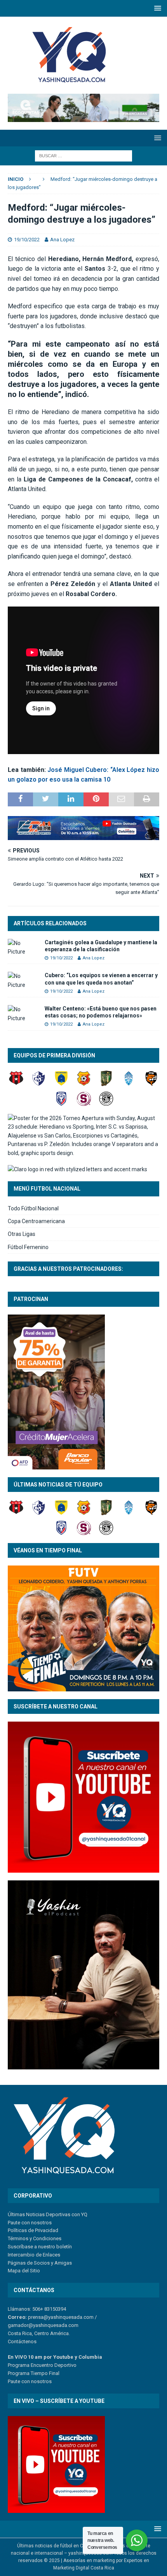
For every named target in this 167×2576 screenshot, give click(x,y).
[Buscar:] (83, 155)
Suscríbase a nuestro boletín (40, 2247)
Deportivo (65, 2365)
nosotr (38, 2381)
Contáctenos (22, 2341)
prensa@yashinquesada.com (61, 2317)
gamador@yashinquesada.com (43, 2325)
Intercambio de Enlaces (34, 2255)
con (25, 2381)
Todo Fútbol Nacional (33, 1208)
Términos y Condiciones (35, 2238)
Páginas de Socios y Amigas (40, 2263)
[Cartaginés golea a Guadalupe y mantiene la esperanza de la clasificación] (23, 948)
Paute (14, 2381)
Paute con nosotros (30, 2223)
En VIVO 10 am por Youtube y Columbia (55, 2357)
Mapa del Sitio (24, 2271)
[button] (156, 8)
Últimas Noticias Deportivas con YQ (48, 2214)
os (49, 2381)
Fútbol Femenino (28, 1247)
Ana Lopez (62, 240)
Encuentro (41, 2365)
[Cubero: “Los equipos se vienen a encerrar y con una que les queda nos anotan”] (23, 980)
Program (17, 2365)
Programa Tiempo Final (34, 2373)
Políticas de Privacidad (33, 2230)
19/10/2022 (27, 240)
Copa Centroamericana (36, 1221)
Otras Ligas (22, 1234)
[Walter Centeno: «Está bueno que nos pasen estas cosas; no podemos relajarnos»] (23, 1014)
